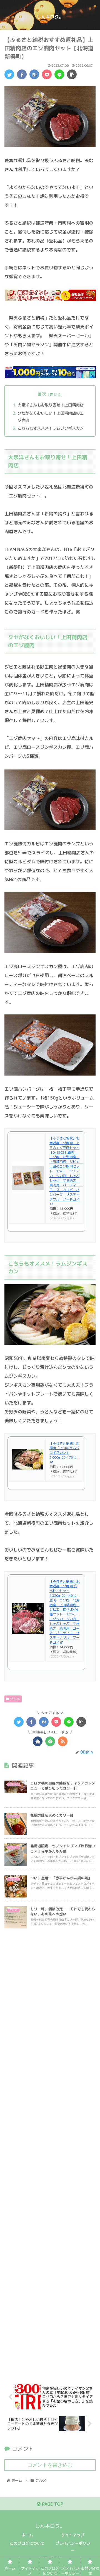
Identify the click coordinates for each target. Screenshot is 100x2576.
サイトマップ (73, 2535)
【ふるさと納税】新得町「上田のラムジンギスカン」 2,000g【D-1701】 (64, 1450)
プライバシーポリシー (73, 2547)
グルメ (15, 1699)
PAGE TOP (52, 2504)
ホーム (27, 2535)
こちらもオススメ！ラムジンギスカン (51, 428)
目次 (42, 394)
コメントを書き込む (50, 2465)
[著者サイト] (38, 1741)
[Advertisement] (50, 2151)
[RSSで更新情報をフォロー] (63, 1741)
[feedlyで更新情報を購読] (50, 1741)
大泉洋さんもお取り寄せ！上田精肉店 (51, 405)
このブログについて (27, 2543)
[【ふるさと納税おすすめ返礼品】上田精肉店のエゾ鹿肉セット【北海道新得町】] (34, 74)
